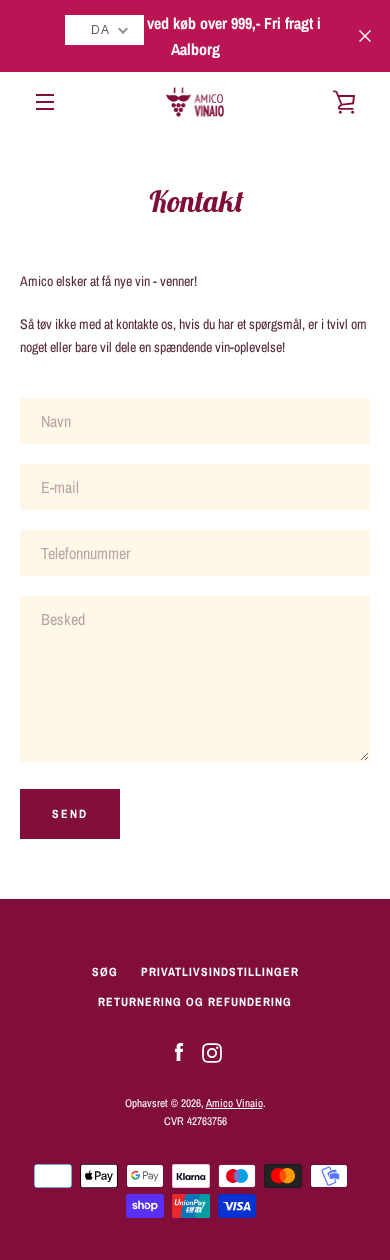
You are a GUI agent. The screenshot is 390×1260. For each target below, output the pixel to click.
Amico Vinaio (234, 1102)
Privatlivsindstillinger (220, 972)
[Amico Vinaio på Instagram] (212, 1052)
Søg (105, 972)
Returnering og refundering (195, 1002)
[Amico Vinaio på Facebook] (179, 1052)
